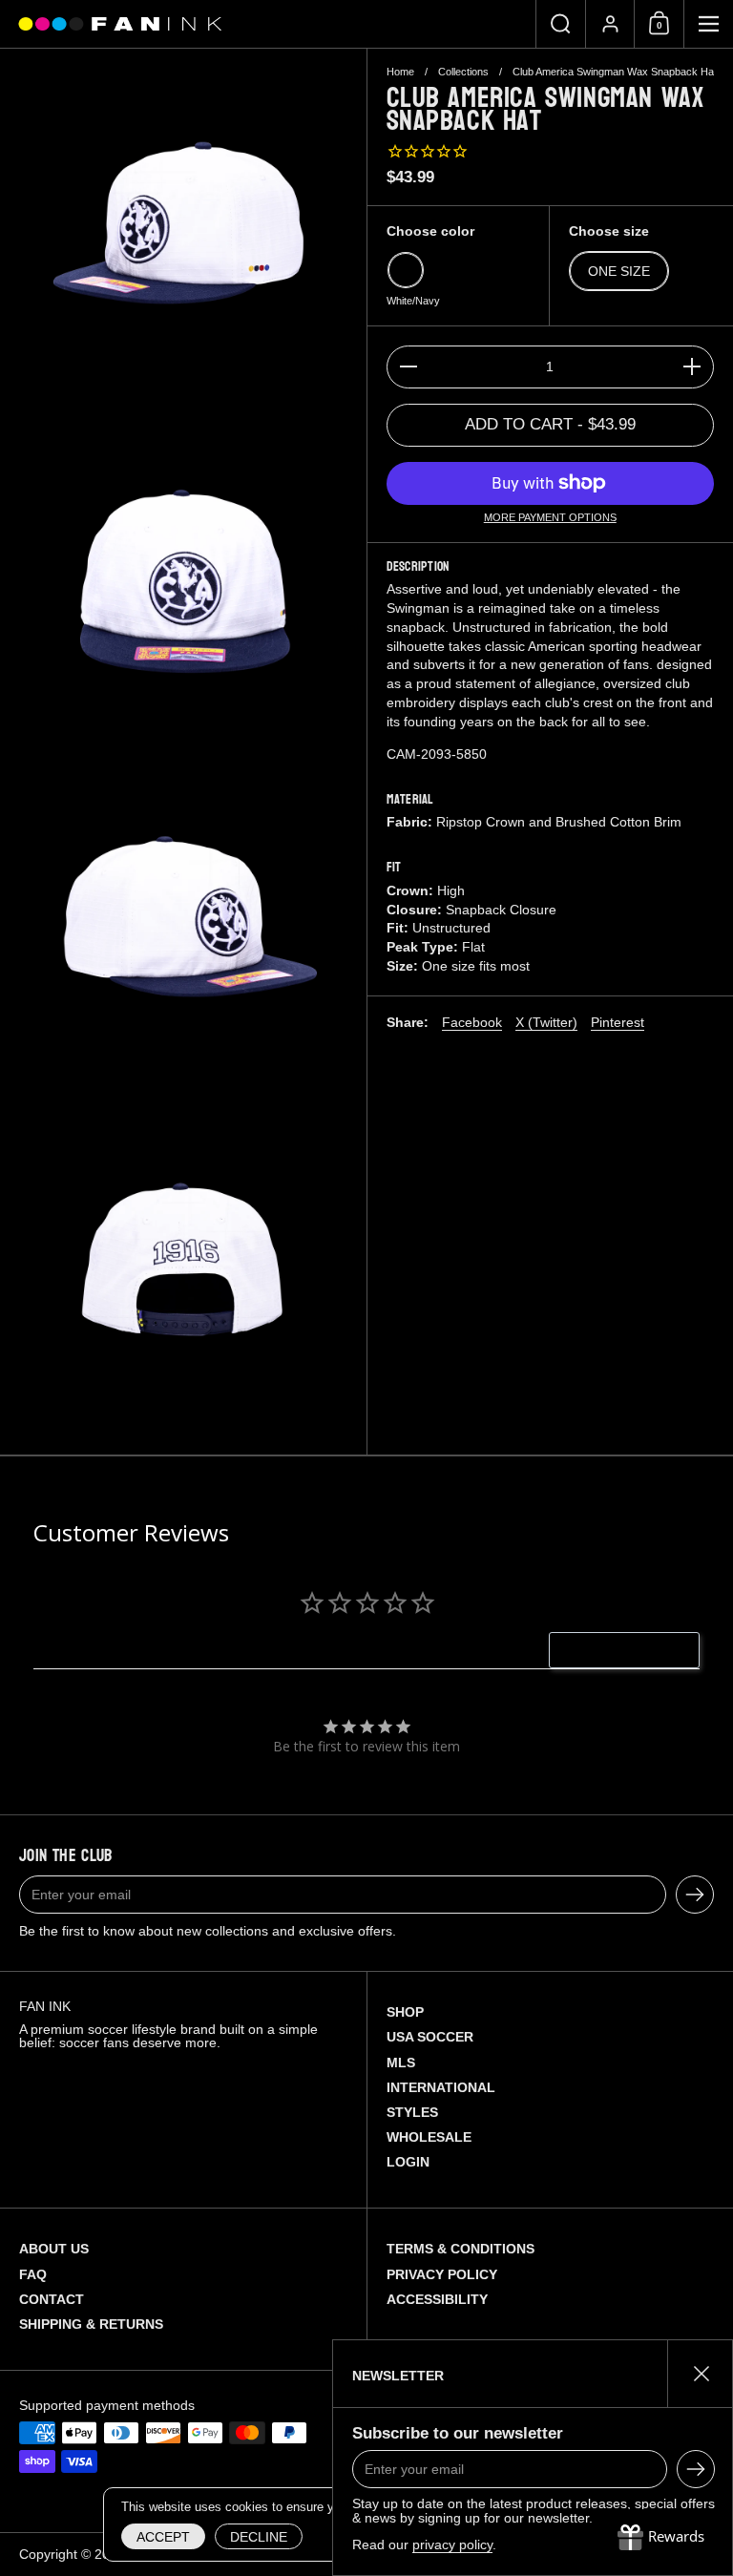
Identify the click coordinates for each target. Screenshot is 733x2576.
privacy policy (452, 2545)
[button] (560, 24)
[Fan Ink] (118, 24)
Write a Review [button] (634, 1650)
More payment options (550, 518)
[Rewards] (661, 2538)
